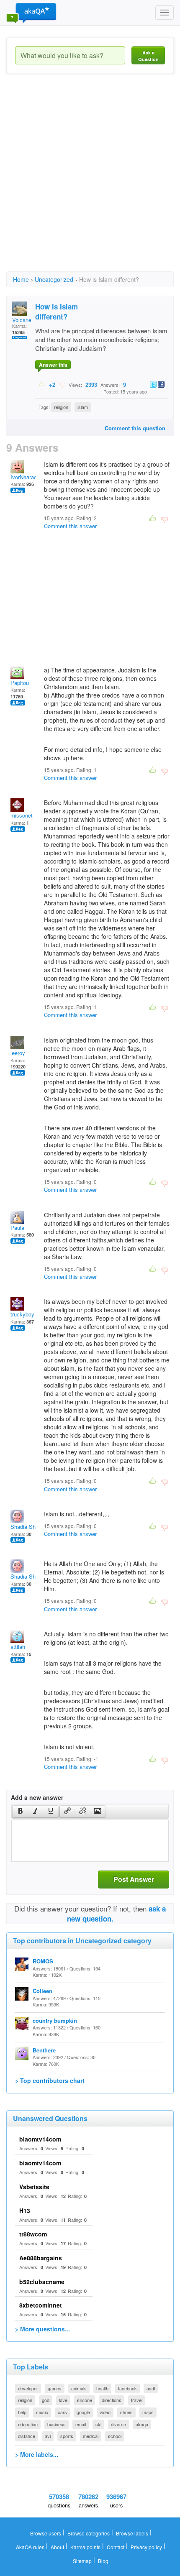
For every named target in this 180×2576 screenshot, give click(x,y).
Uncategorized (54, 279)
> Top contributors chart (50, 2080)
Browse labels (132, 2533)
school (115, 2436)
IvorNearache (27, 477)
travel (137, 2400)
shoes (126, 2412)
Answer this (53, 365)
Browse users (46, 2533)
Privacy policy (146, 2547)
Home (21, 279)
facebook (127, 2388)
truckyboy (22, 1314)
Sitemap (82, 2561)
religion (61, 407)
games (55, 2388)
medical (91, 2436)
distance (27, 2436)
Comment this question (135, 428)
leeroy (18, 1053)
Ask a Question (148, 56)
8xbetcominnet (41, 2305)
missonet (22, 815)
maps (148, 2412)
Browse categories (89, 2533)
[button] (20, 1812)
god (46, 2400)
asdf (151, 2388)
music (42, 2412)
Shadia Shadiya (30, 1527)
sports (67, 2436)
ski (98, 2424)
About (57, 2547)
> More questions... (42, 2329)
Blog (103, 2561)
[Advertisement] (90, 180)
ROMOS (43, 1961)
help (22, 2412)
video (105, 2412)
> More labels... (37, 2454)
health (102, 2388)
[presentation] (21, 1812)
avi (48, 2436)
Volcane (22, 320)
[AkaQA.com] (31, 13)
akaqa (142, 2424)
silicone (85, 2400)
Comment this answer (70, 526)
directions (112, 2400)
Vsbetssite (34, 2187)
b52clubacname (42, 2282)
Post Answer (134, 1879)
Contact (116, 2547)
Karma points (85, 2547)
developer (28, 2388)
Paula (17, 1228)
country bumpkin (55, 2020)
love (63, 2400)
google (83, 2412)
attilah (18, 1647)
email (81, 2424)
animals (79, 2388)
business (57, 2424)
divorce (118, 2424)
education (28, 2424)
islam (83, 407)
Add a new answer (37, 1797)
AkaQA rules (30, 2547)
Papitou (20, 683)
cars (62, 2412)
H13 (25, 2211)
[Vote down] (63, 384)
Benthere (44, 2050)
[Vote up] (42, 384)
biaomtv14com (40, 2139)
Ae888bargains (41, 2258)
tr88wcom (33, 2234)
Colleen (42, 1991)
